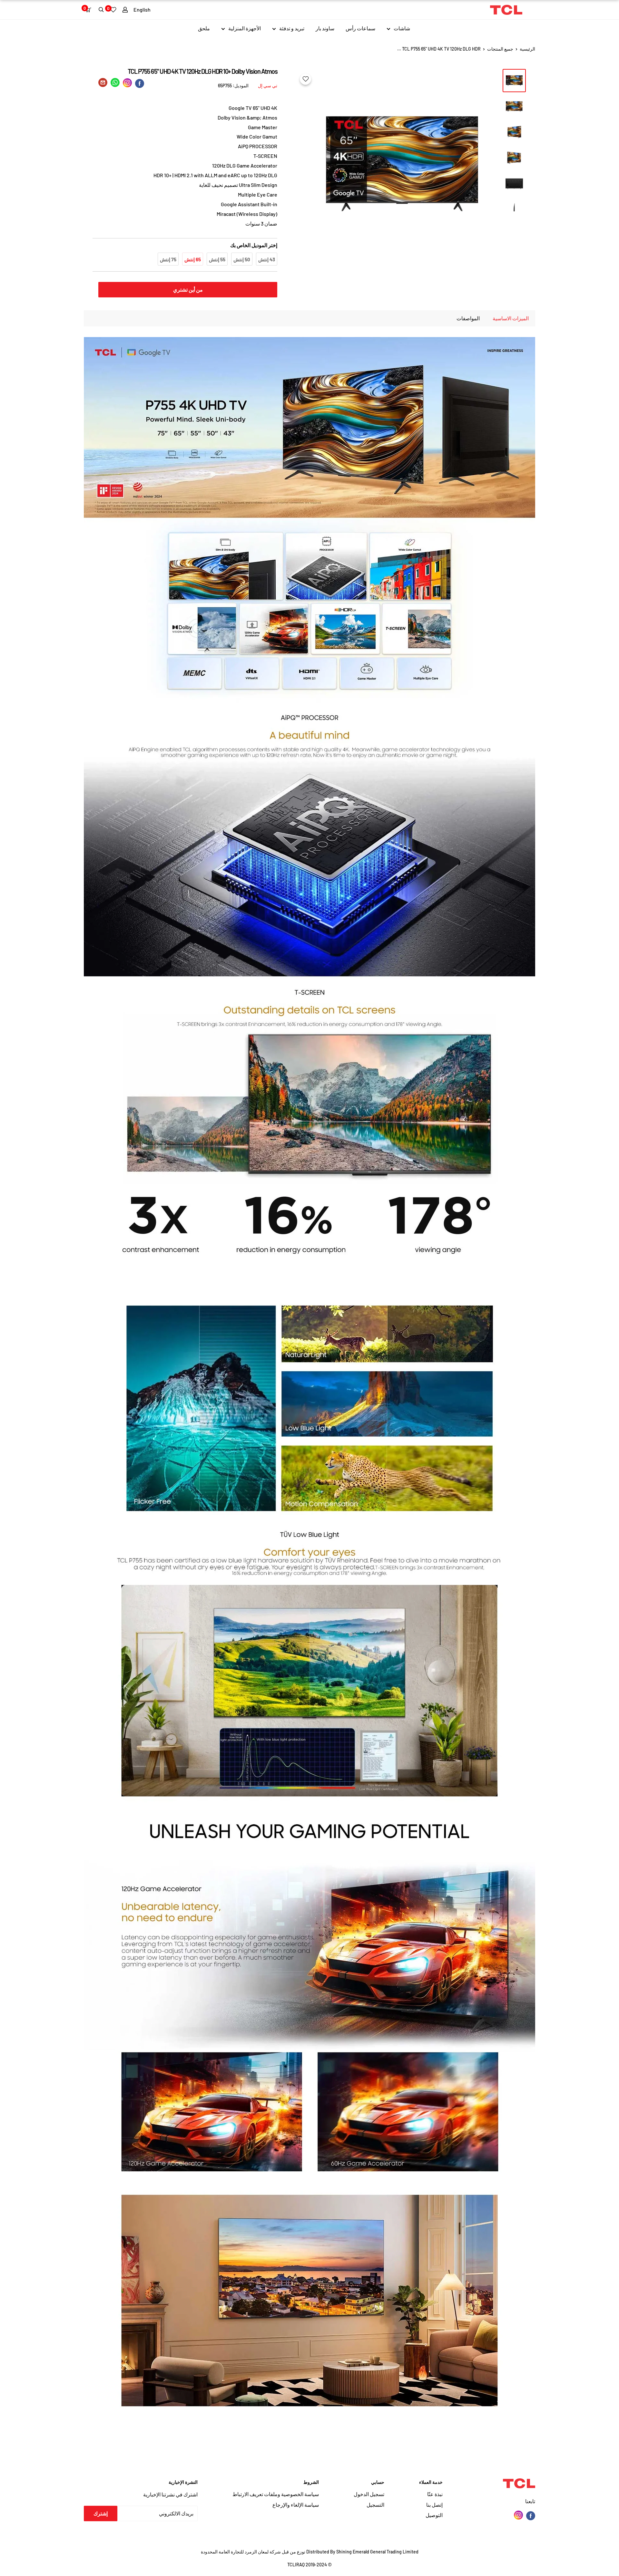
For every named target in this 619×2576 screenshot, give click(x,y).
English (142, 10)
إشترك (101, 2513)
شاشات (402, 28)
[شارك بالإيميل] (103, 84)
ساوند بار (325, 28)
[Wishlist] (113, 10)
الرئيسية (527, 49)
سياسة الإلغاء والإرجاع (296, 2505)
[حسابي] (125, 10)
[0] (90, 10)
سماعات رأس (360, 28)
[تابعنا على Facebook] (531, 2515)
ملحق (204, 28)
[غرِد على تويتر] (115, 84)
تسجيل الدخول (369, 2494)
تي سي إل (268, 86)
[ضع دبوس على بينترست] (127, 83)
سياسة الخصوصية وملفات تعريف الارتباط (276, 2494)
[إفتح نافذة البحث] (101, 10)
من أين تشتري (188, 289)
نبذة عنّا (435, 2494)
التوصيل (434, 2515)
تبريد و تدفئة (292, 28)
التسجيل (375, 2505)
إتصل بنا (434, 2505)
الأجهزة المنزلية (245, 28)
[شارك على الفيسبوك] (140, 83)
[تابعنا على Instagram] (518, 2515)
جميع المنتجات (500, 49)
